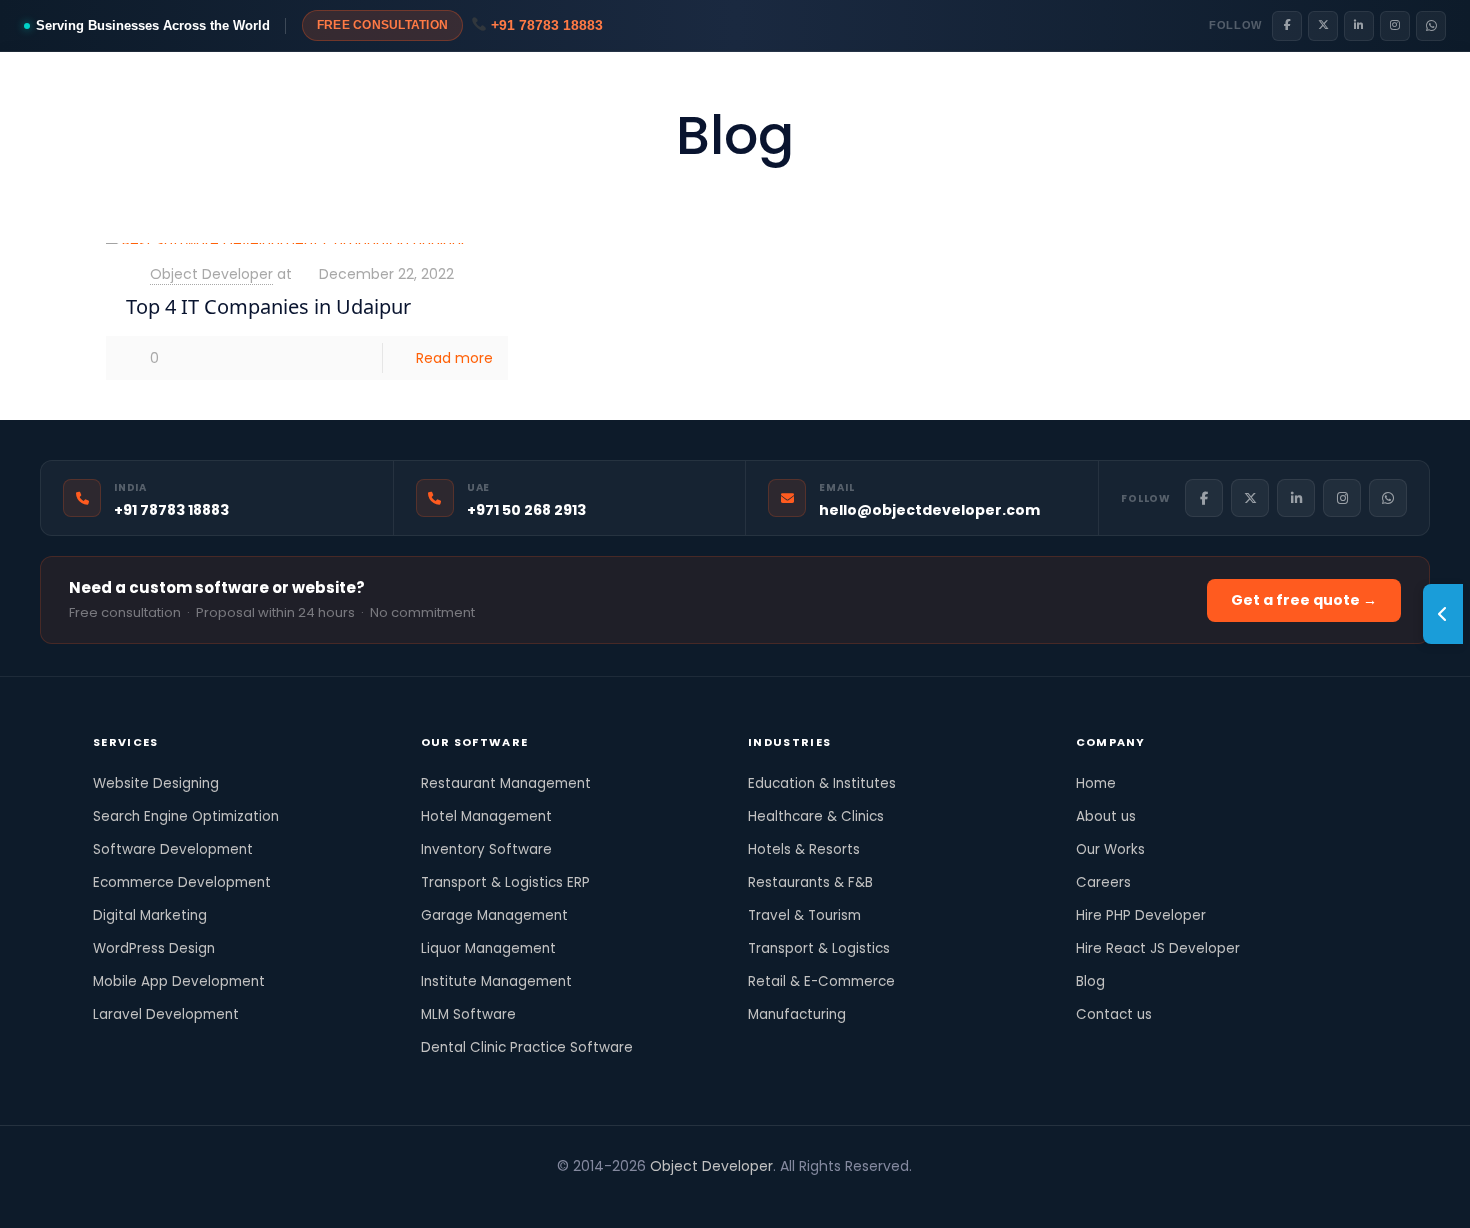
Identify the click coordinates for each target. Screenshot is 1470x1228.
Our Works (1110, 849)
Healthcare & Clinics (816, 816)
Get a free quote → (1304, 600)
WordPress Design (154, 948)
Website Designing (156, 783)
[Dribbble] (761, 1196)
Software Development (173, 849)
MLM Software (468, 1014)
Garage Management (494, 915)
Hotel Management (486, 816)
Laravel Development (166, 1014)
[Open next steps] (1443, 614)
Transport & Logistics (819, 948)
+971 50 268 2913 (526, 510)
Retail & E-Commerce (821, 981)
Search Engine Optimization (186, 816)
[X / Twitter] (1323, 26)
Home (1096, 783)
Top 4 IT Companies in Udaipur (268, 306)
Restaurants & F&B (810, 882)
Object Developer (211, 274)
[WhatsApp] (1431, 26)
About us (1106, 816)
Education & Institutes (822, 783)
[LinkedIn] (1359, 26)
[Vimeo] (653, 1196)
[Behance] (815, 1196)
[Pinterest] (734, 1196)
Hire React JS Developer (1158, 948)
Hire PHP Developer (1141, 915)
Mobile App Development (179, 981)
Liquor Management (488, 948)
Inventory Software (486, 849)
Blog (1090, 981)
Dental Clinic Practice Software (527, 1047)
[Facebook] (1287, 26)
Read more (454, 358)
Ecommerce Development (182, 882)
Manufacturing (797, 1014)
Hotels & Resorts (804, 849)
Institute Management (496, 981)
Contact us (1114, 1014)
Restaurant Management (506, 783)
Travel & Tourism (804, 915)
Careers (1103, 882)
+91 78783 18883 (545, 25)
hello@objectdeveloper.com (929, 510)
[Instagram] (1395, 26)
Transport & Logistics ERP (505, 882)
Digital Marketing (150, 915)
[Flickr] (680, 1196)
